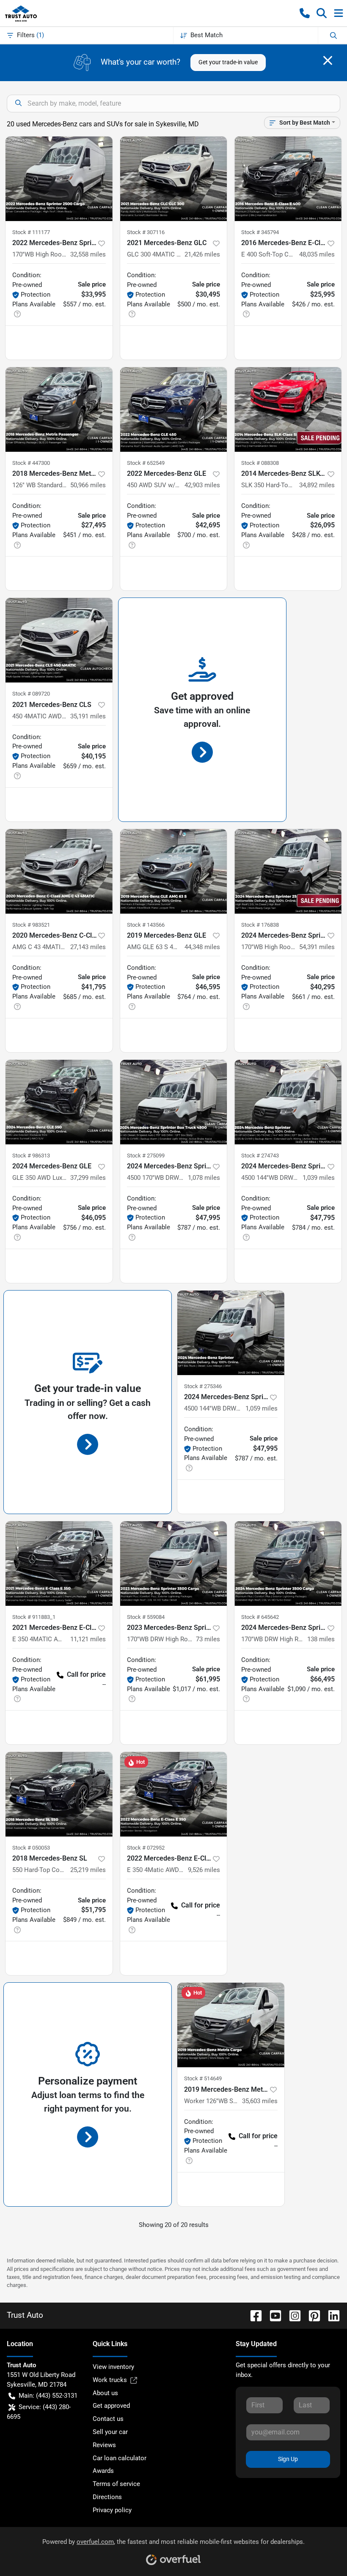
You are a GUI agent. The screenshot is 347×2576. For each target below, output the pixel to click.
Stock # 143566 (146, 925)
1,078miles (204, 1178)
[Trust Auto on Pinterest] (311, 2315)
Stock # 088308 (260, 463)
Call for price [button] (86, 1674)
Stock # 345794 (260, 232)
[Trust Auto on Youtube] (272, 2315)
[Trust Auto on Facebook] (253, 2315)
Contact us (108, 2419)
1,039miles (319, 1178)
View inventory (113, 2367)
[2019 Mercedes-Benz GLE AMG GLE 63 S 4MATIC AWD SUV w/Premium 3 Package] (174, 871)
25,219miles (88, 1870)
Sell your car (110, 2432)
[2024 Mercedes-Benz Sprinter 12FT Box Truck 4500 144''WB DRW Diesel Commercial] (288, 1102)
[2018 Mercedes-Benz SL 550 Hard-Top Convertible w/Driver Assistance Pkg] (59, 1794)
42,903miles (202, 485)
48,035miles (317, 254)
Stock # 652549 (146, 463)
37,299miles (88, 1178)
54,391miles (317, 947)
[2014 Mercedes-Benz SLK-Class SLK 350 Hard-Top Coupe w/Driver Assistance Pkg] (288, 409)
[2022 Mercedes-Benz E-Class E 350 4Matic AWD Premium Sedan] (174, 1794)
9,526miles (204, 1870)
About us (105, 2393)
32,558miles (88, 254)
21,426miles (202, 254)
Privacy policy (112, 2510)
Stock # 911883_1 (34, 1617)
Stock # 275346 (203, 1386)
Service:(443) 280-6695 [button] (39, 2412)
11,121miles (88, 1639)
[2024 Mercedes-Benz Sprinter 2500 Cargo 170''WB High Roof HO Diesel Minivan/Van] (288, 871)
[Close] (328, 60)
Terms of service (116, 2484)
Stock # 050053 (31, 1848)
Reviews (104, 2445)
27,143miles (88, 947)
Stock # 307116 (146, 232)
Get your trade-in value (228, 62)
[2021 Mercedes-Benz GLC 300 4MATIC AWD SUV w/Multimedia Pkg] (174, 179)
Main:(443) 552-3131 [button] (48, 2396)
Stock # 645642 (260, 1617)
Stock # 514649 (203, 2078)
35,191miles (88, 716)
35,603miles (260, 2101)
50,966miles (88, 485)
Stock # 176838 (260, 925)
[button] (305, 13)
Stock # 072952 (146, 1848)
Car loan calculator (120, 2458)
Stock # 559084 (146, 1617)
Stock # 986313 (31, 1156)
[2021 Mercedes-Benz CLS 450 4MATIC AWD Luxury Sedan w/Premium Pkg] (59, 640)
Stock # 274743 (260, 1156)
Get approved (111, 2406)
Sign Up (288, 2459)
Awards (103, 2471)
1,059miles (262, 1408)
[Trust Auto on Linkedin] (330, 2315)
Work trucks (110, 2380)
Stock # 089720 (31, 694)
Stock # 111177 (31, 232)
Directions (107, 2497)
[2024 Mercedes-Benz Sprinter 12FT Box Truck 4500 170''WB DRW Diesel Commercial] (174, 1102)
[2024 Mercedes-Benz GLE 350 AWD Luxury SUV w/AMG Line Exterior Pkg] (59, 1102)
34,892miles (317, 485)
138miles (321, 1639)
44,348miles (202, 947)
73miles (208, 1639)
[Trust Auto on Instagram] (292, 2315)
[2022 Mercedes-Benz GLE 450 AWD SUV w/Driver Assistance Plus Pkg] (174, 409)
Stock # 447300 (31, 463)
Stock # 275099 (146, 1156)
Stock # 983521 (31, 925)
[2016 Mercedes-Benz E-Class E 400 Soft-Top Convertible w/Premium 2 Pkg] (288, 179)
